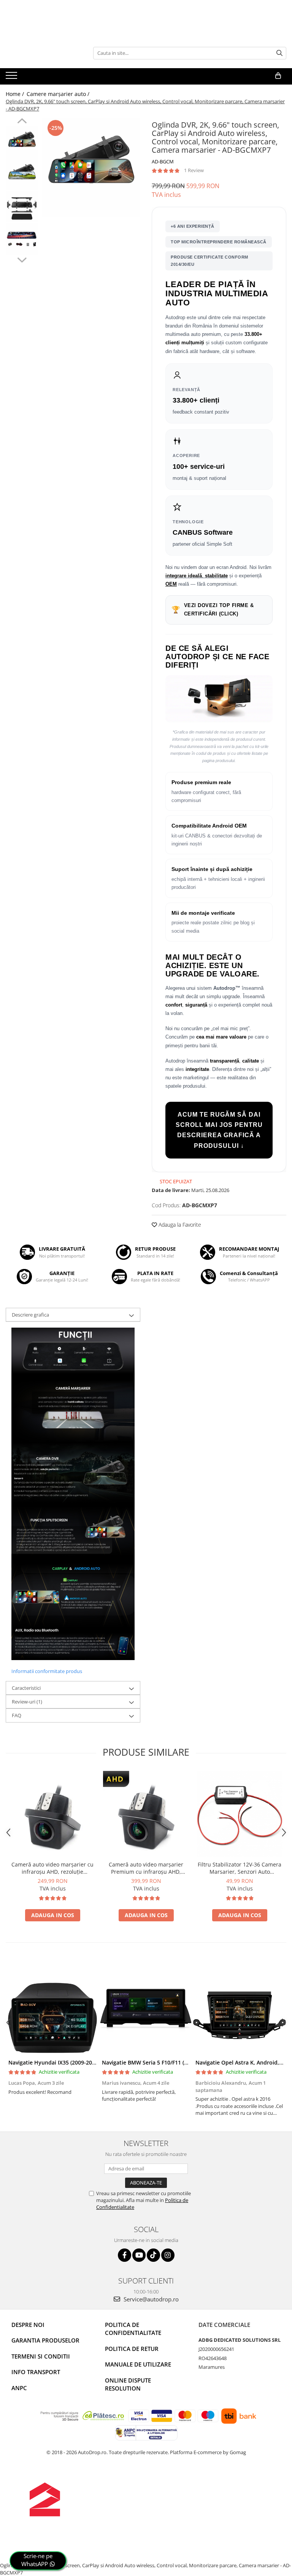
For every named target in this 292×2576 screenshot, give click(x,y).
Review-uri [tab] (27, 1702)
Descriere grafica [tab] (30, 1315)
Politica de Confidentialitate (133, 2329)
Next (22, 259)
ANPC (19, 2388)
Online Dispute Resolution (128, 2384)
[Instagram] (168, 2255)
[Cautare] (279, 53)
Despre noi (28, 2325)
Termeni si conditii (41, 2356)
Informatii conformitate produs (47, 1671)
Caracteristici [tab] (26, 1688)
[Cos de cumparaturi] (278, 76)
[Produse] (12, 78)
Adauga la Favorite (179, 1225)
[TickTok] (153, 2255)
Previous (22, 122)
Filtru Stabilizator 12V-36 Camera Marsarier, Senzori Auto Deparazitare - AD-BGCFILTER (240, 1868)
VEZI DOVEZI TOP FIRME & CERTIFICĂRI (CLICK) (213, 610)
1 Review (194, 170)
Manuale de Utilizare (138, 2364)
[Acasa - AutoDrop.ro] (44, 53)
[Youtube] (139, 2255)
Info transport (36, 2372)
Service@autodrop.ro (150, 2299)
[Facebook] (125, 2255)
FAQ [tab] (17, 1715)
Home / (16, 94)
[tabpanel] (91, 167)
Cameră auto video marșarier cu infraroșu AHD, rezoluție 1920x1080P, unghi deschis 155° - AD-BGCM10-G (52, 1868)
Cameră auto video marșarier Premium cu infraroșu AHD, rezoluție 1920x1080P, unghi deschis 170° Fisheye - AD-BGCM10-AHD (146, 1868)
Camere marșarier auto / (59, 94)
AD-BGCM (163, 161)
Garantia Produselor (45, 2340)
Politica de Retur (132, 2349)
